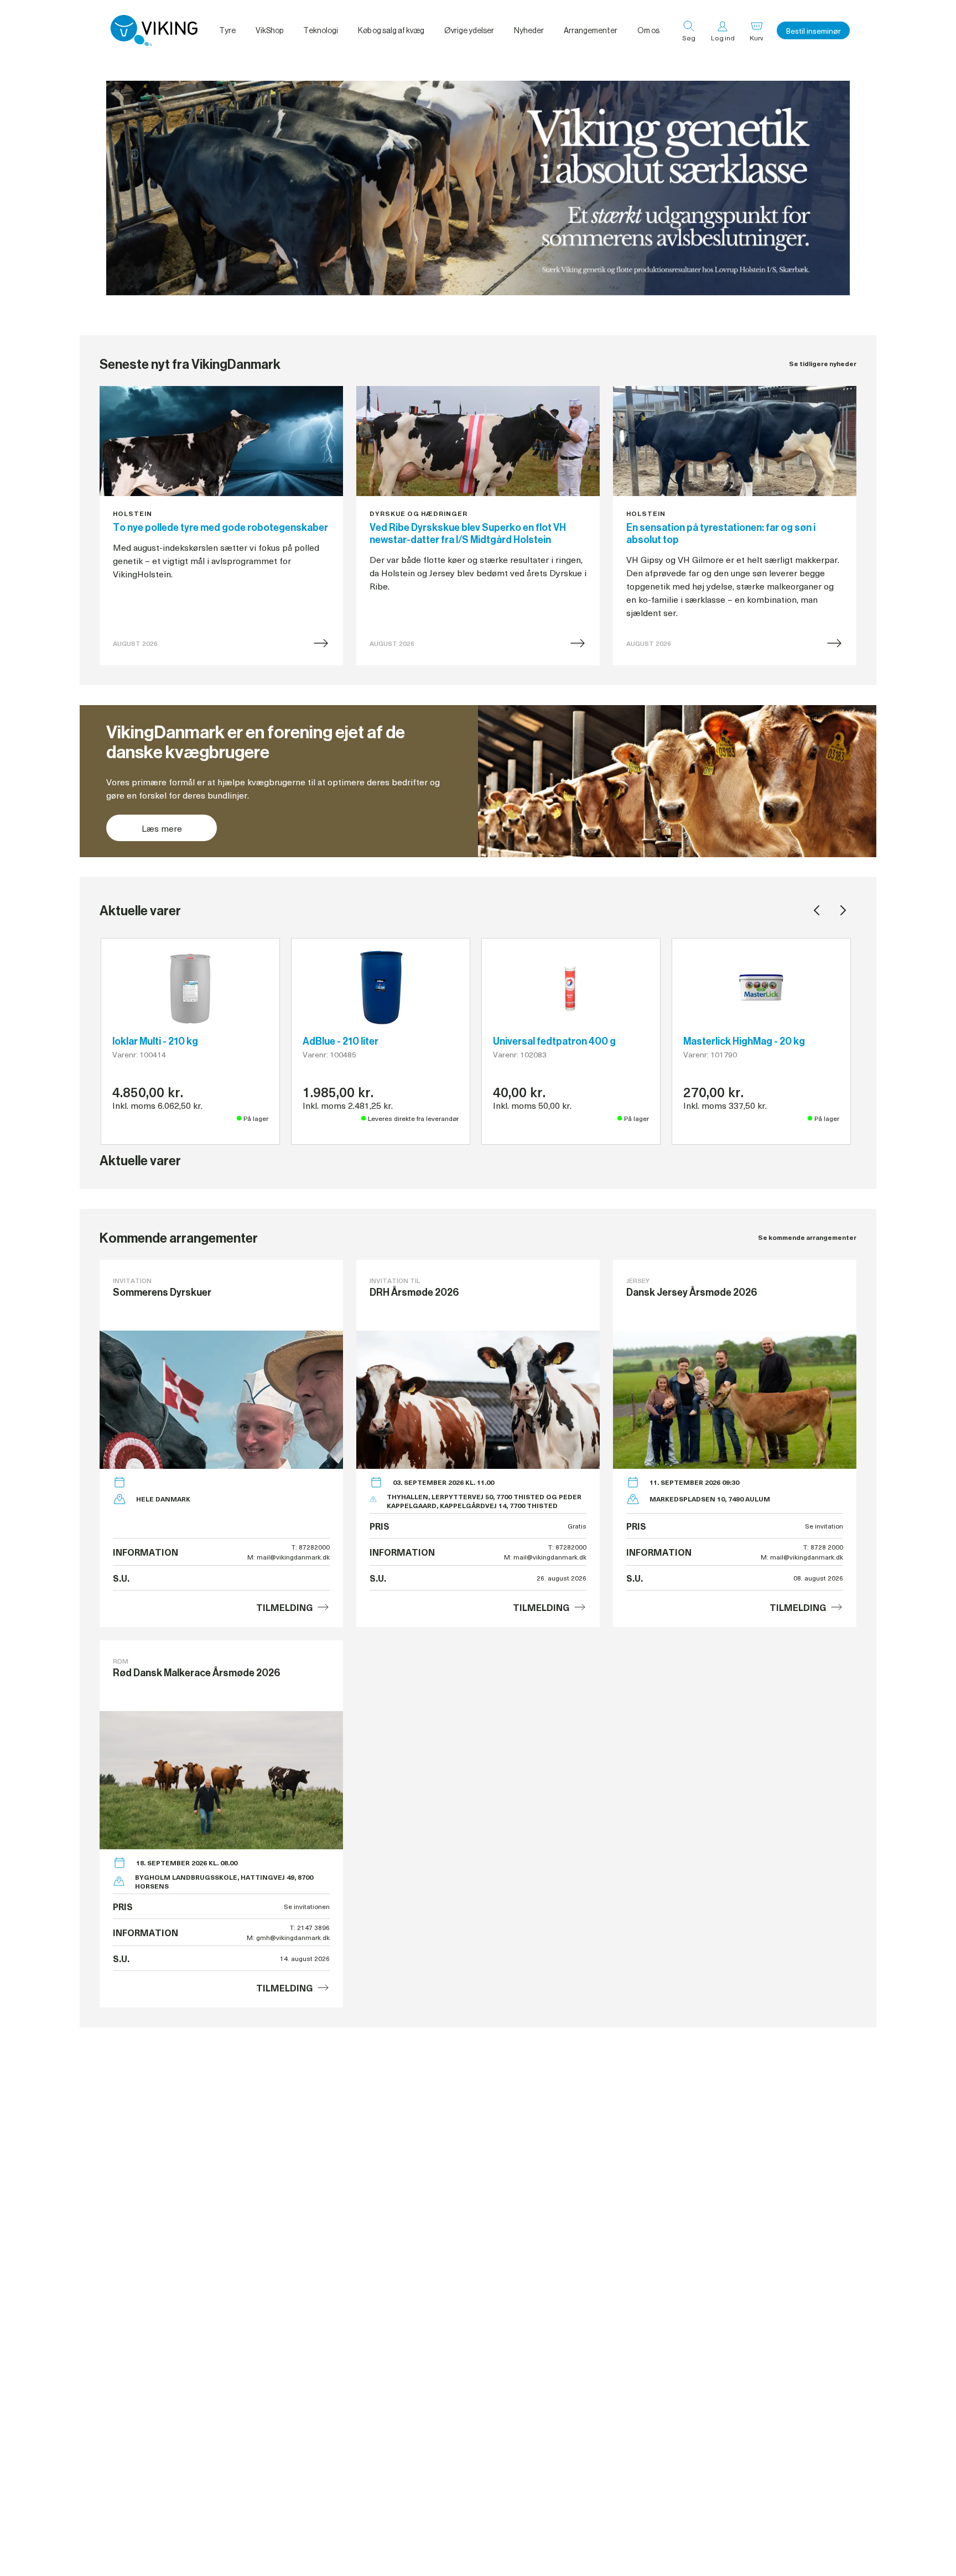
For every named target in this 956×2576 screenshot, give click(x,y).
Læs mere (162, 828)
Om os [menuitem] (648, 30)
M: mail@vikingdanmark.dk (289, 1557)
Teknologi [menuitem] (321, 30)
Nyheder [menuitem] (529, 30)
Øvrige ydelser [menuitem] (469, 30)
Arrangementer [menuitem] (591, 30)
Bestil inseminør (813, 31)
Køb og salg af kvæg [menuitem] (391, 30)
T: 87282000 (311, 1547)
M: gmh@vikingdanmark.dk (288, 1937)
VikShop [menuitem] (269, 30)
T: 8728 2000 (823, 1547)
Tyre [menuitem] (227, 30)
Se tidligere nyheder (823, 364)
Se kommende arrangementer (807, 1237)
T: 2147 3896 (310, 1927)
